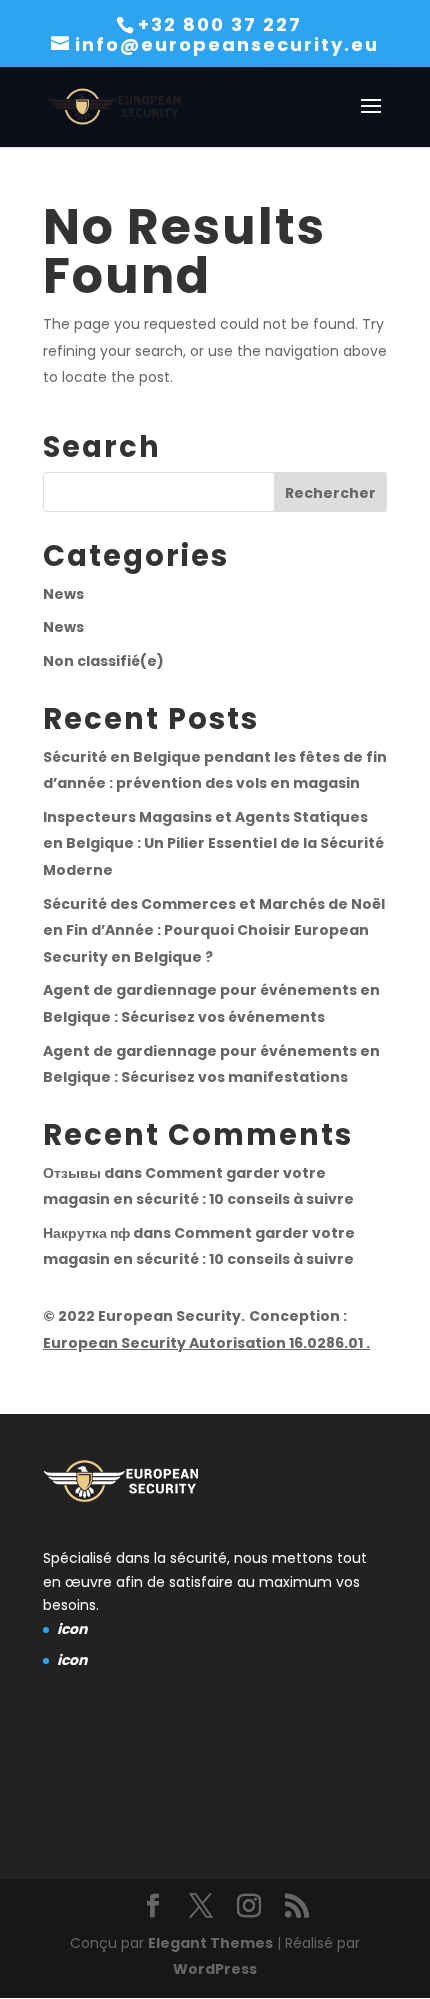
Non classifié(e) (103, 661)
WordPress (215, 1969)
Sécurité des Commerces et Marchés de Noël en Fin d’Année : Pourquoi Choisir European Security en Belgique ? (214, 930)
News (63, 594)
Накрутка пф (86, 1233)
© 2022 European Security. (144, 1316)
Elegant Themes (210, 1943)
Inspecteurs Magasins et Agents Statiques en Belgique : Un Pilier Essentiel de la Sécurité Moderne (213, 843)
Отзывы (72, 1173)
